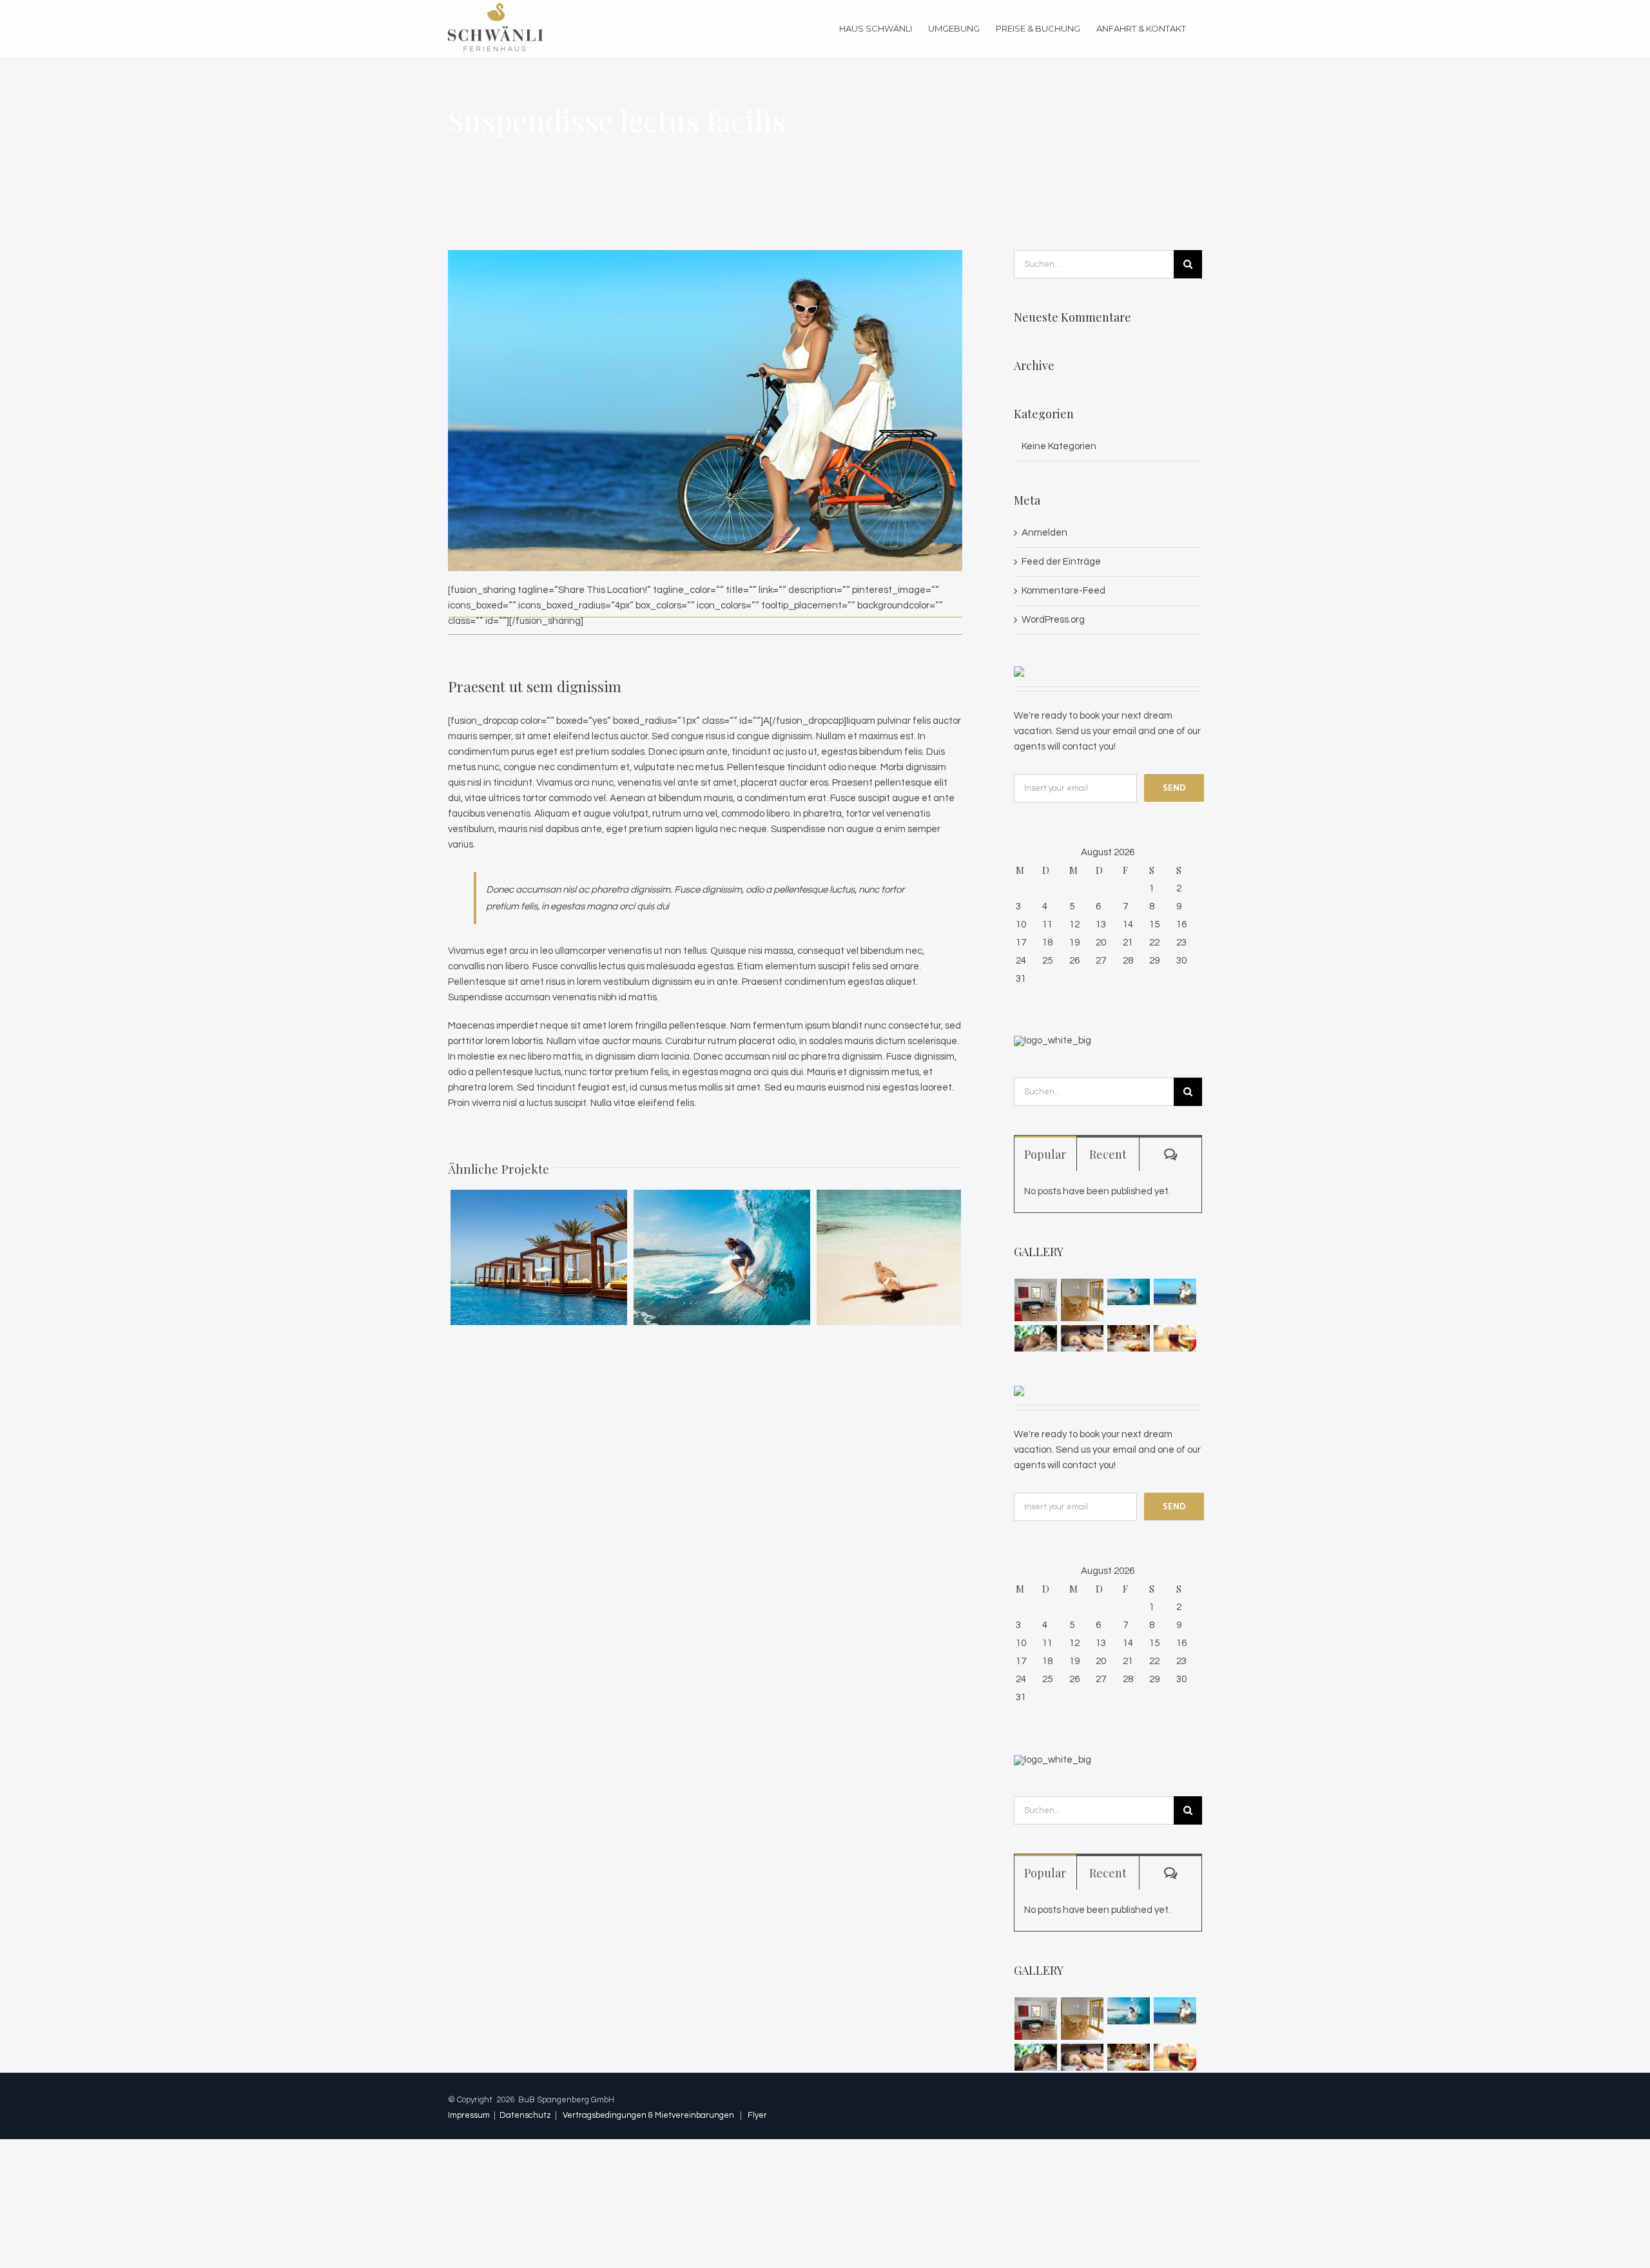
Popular (1045, 1154)
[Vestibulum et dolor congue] (1082, 1338)
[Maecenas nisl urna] (1129, 1338)
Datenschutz (525, 2115)
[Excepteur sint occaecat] (1129, 1292)
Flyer (757, 2115)
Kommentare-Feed (1063, 591)
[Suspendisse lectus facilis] (1175, 1292)
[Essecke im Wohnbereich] (1082, 1300)
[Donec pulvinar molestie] (1036, 1338)
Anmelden (1044, 533)
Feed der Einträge (1061, 562)
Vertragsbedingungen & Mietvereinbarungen (648, 2115)
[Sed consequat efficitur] (1175, 1338)
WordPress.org (1053, 620)
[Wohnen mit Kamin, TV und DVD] (1036, 1300)
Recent (1108, 1154)
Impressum (469, 2115)
